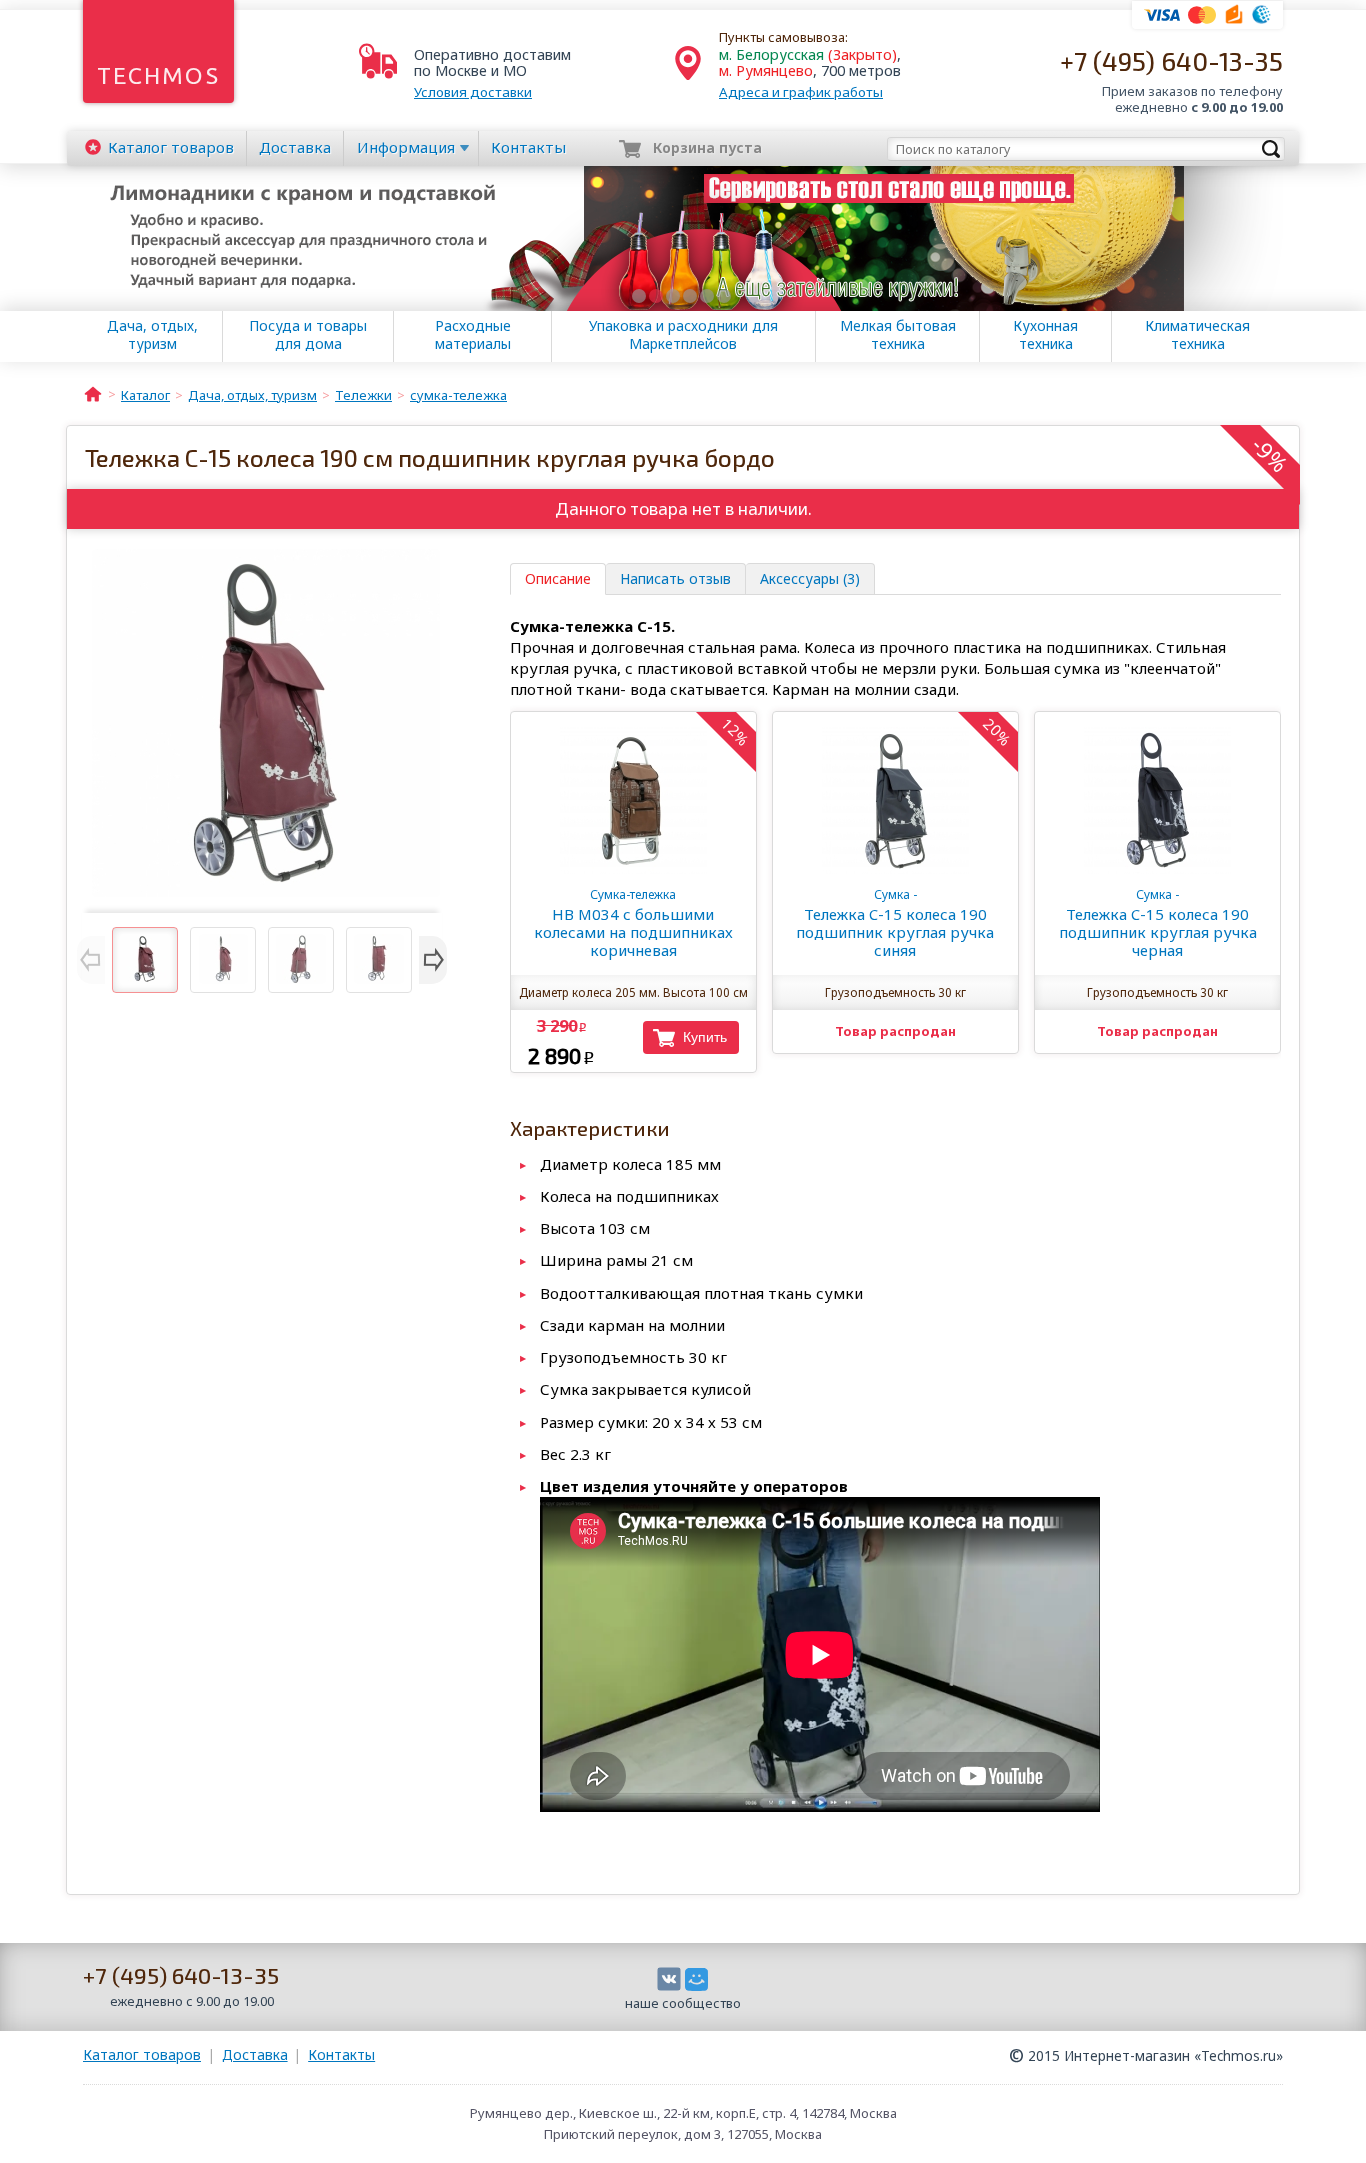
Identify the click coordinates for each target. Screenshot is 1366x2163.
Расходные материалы (473, 335)
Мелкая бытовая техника (898, 335)
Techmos (158, 75)
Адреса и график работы (801, 92)
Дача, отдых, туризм (152, 335)
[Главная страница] (93, 393)
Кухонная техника (1045, 335)
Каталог (171, 147)
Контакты (528, 147)
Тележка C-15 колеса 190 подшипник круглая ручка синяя (895, 923)
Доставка (295, 147)
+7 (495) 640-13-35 (1171, 60)
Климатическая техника (1197, 335)
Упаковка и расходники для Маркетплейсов (683, 335)
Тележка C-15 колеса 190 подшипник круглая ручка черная (1158, 923)
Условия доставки (473, 92)
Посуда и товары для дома (308, 335)
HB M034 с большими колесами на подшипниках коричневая (633, 923)
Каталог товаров (142, 2054)
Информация (406, 147)
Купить (705, 1037)
